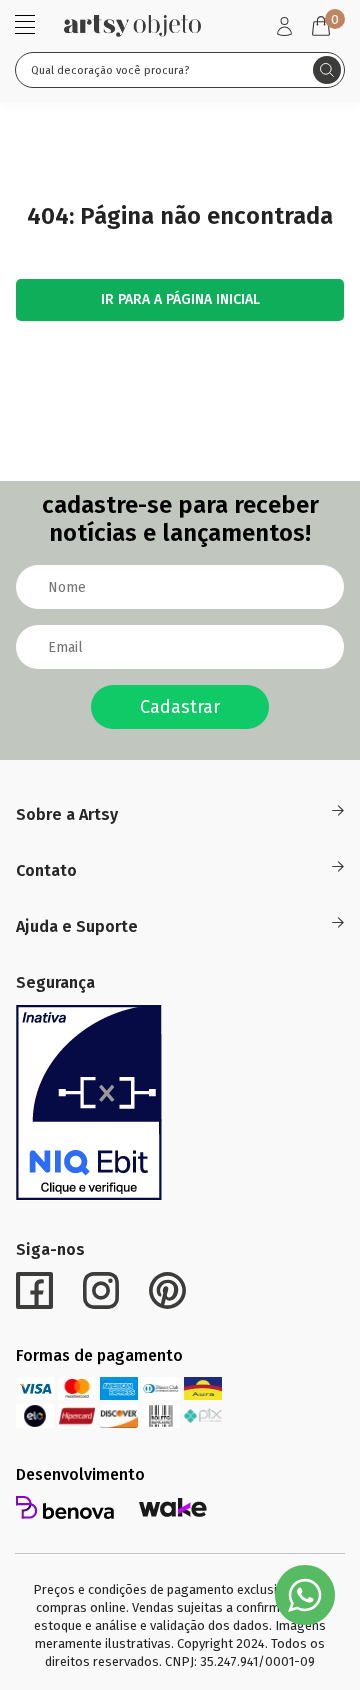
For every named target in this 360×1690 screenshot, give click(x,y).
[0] (321, 26)
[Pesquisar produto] (327, 70)
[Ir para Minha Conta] (284, 26)
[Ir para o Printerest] (167, 1290)
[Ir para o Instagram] (101, 1290)
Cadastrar (180, 707)
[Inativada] (89, 1103)
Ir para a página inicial (180, 299)
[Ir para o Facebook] (34, 1290)
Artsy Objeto (132, 25)
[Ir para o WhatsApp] (305, 1595)
